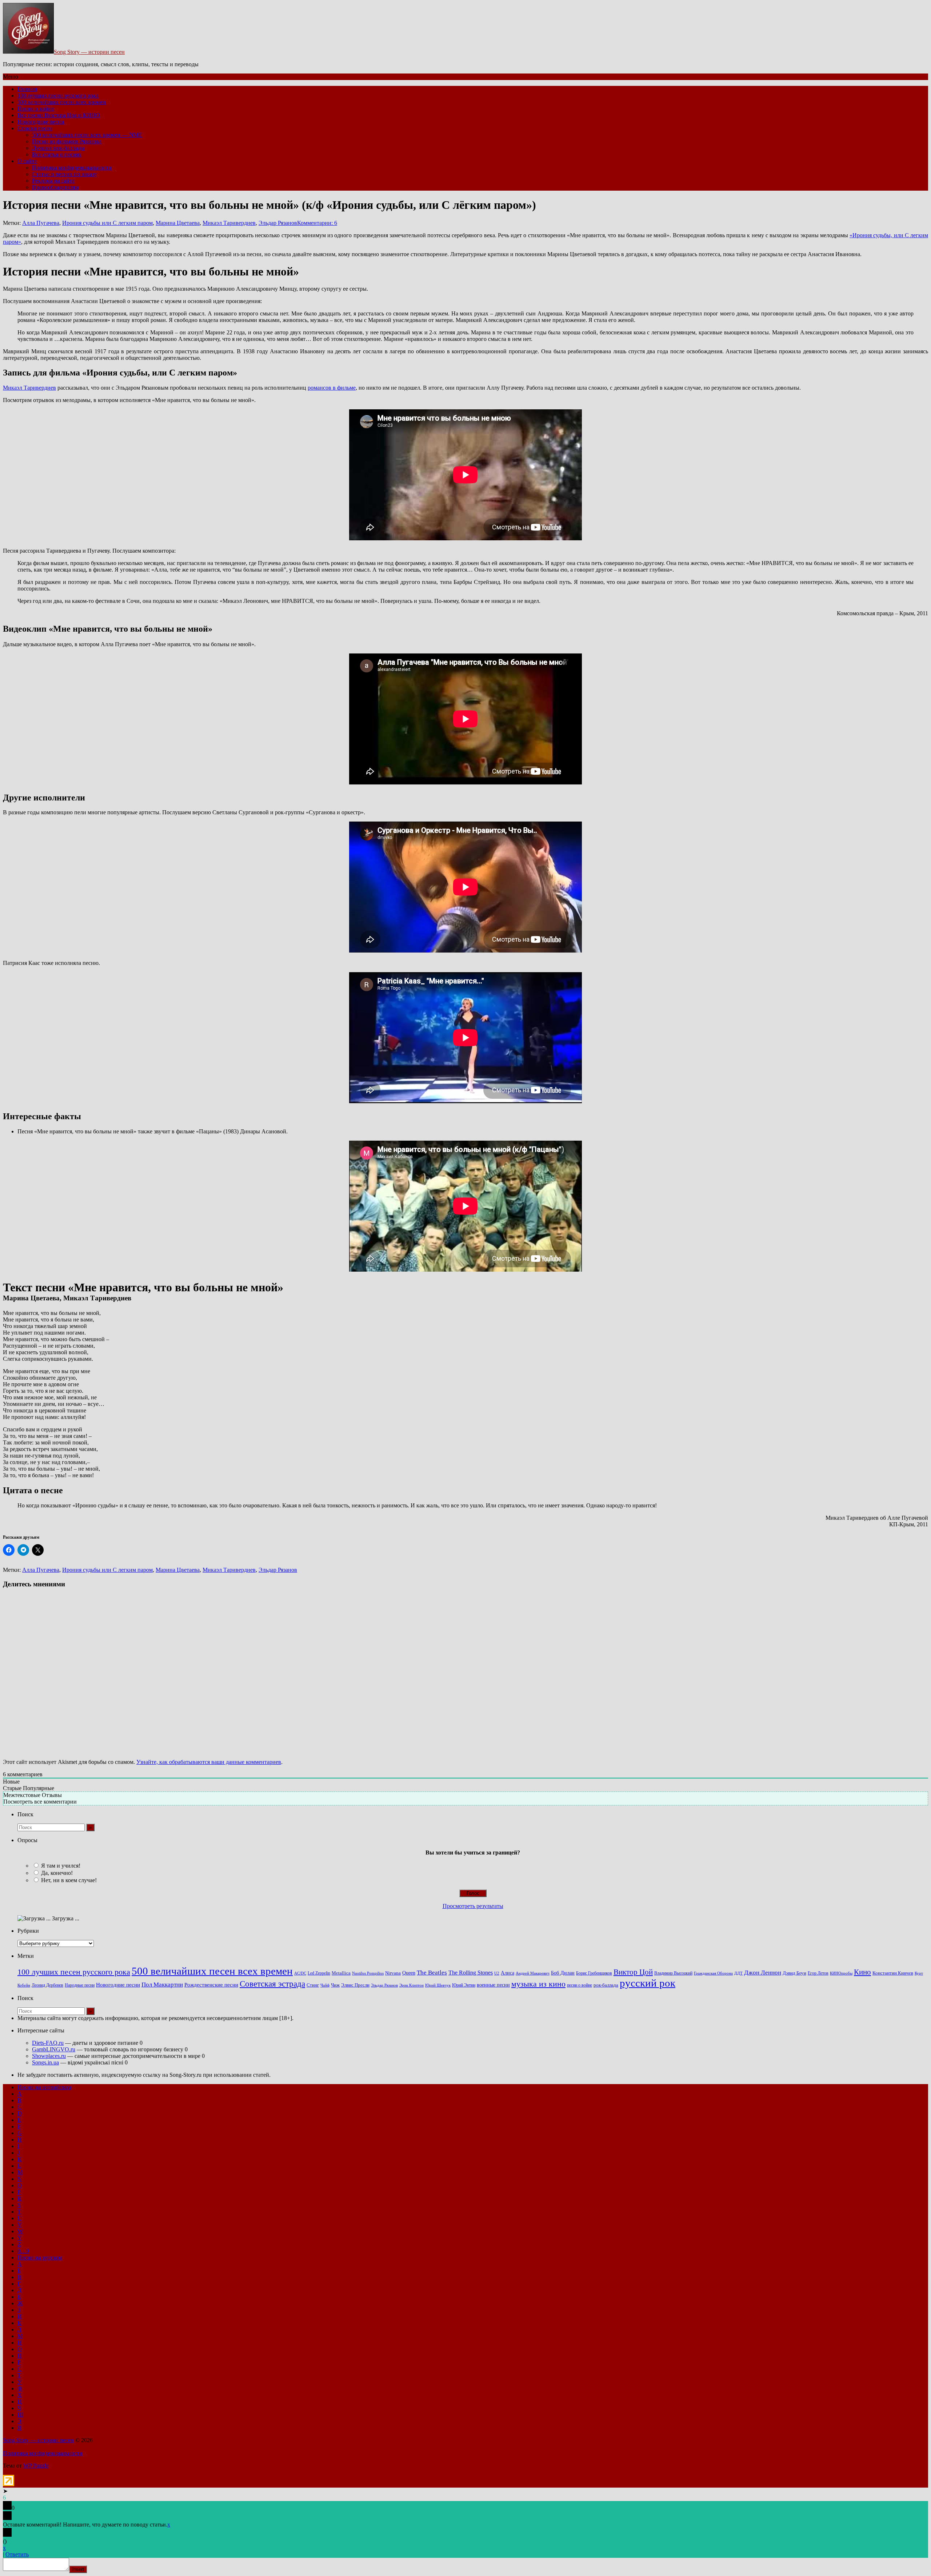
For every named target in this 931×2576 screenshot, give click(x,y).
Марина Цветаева (178, 223)
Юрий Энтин (464, 1985)
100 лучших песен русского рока (58, 96)
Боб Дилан (563, 1973)
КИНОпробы (841, 1973)
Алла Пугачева (41, 223)
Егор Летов (818, 1973)
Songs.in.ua (45, 2062)
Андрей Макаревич (533, 1973)
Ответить (17, 2554)
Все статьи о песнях (57, 154)
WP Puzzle (36, 2466)
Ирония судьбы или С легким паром (107, 223)
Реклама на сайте (53, 181)
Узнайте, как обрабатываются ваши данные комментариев (209, 1762)
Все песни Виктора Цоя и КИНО (59, 115)
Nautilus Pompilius (368, 1973)
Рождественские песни (211, 1985)
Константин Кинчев (893, 1973)
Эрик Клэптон (411, 1985)
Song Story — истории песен (89, 52)
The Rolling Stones (471, 1973)
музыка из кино (538, 1984)
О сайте (27, 161)
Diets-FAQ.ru (48, 2043)
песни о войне (580, 1985)
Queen (409, 1973)
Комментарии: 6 (317, 223)
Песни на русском (40, 2257)
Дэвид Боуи (794, 1973)
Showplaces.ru (49, 2056)
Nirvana (393, 1973)
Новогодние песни (41, 122)
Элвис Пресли (355, 1985)
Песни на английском (44, 2087)
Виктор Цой (633, 1972)
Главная (27, 89)
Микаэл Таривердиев (229, 223)
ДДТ (738, 1973)
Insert (78, 2569)
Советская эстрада (272, 1984)
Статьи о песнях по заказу (64, 174)
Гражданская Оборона (713, 1973)
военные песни (493, 1985)
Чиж (335, 1985)
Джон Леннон (763, 1973)
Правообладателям (55, 187)
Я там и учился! (61, 1866)
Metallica (341, 1973)
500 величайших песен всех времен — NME (87, 135)
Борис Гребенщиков (594, 1973)
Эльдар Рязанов (278, 223)
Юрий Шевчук (438, 1985)
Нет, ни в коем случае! (69, 1880)
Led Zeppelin (319, 1973)
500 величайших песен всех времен (62, 102)
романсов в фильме (332, 388)
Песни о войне (36, 109)
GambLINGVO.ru (54, 2049)
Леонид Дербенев (47, 1985)
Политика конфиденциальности (72, 168)
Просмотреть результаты (473, 1906)
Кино (862, 1972)
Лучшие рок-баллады (58, 148)
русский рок (648, 1983)
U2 (497, 1973)
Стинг (313, 1985)
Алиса (508, 1973)
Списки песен (35, 128)
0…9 (23, 2251)
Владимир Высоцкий (673, 1973)
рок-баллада (606, 1985)
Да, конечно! (57, 1873)
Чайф (325, 1985)
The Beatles (432, 1972)
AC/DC (300, 1973)
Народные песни (80, 1985)
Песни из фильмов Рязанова (67, 141)
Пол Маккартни (162, 1985)
